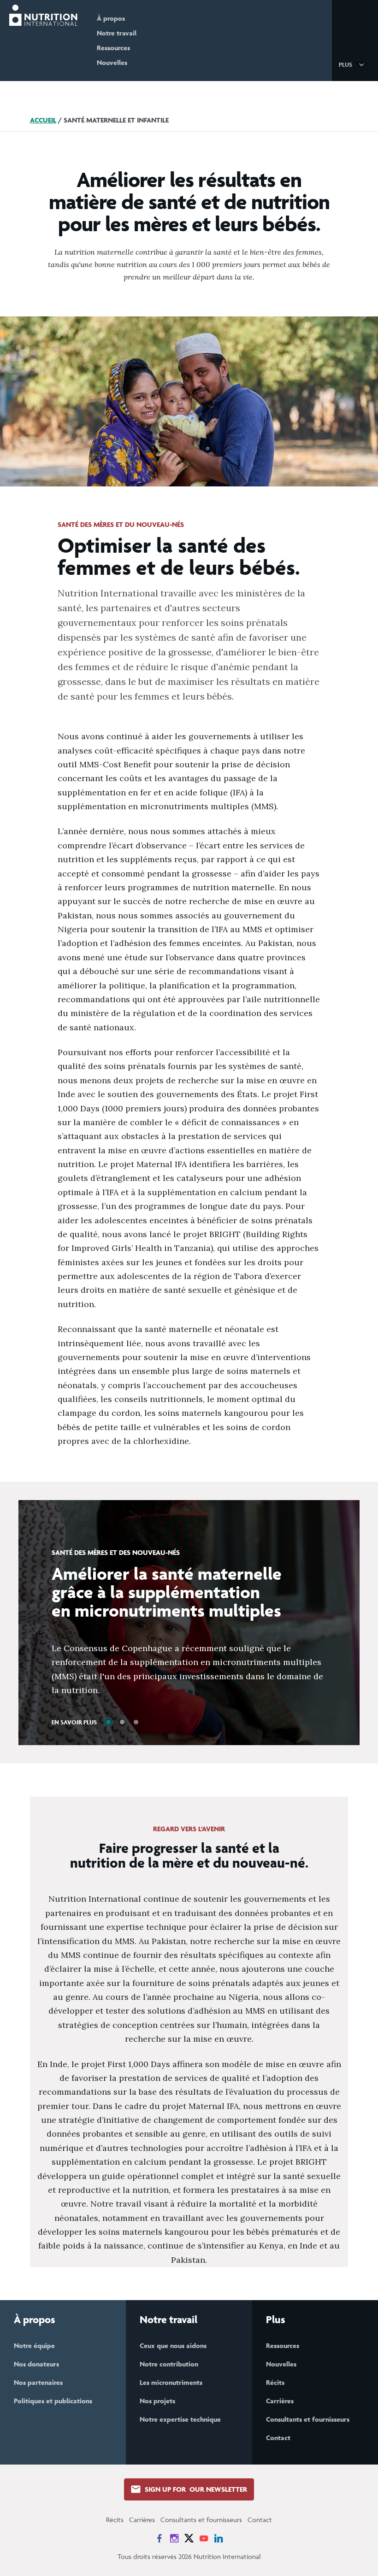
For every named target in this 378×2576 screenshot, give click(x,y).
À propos (111, 18)
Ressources (113, 48)
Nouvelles (112, 62)
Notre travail (117, 33)
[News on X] (189, 2538)
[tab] (108, 1722)
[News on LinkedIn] (219, 2538)
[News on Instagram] (174, 2538)
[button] (353, 64)
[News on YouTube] (204, 2538)
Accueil (43, 120)
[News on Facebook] (159, 2538)
